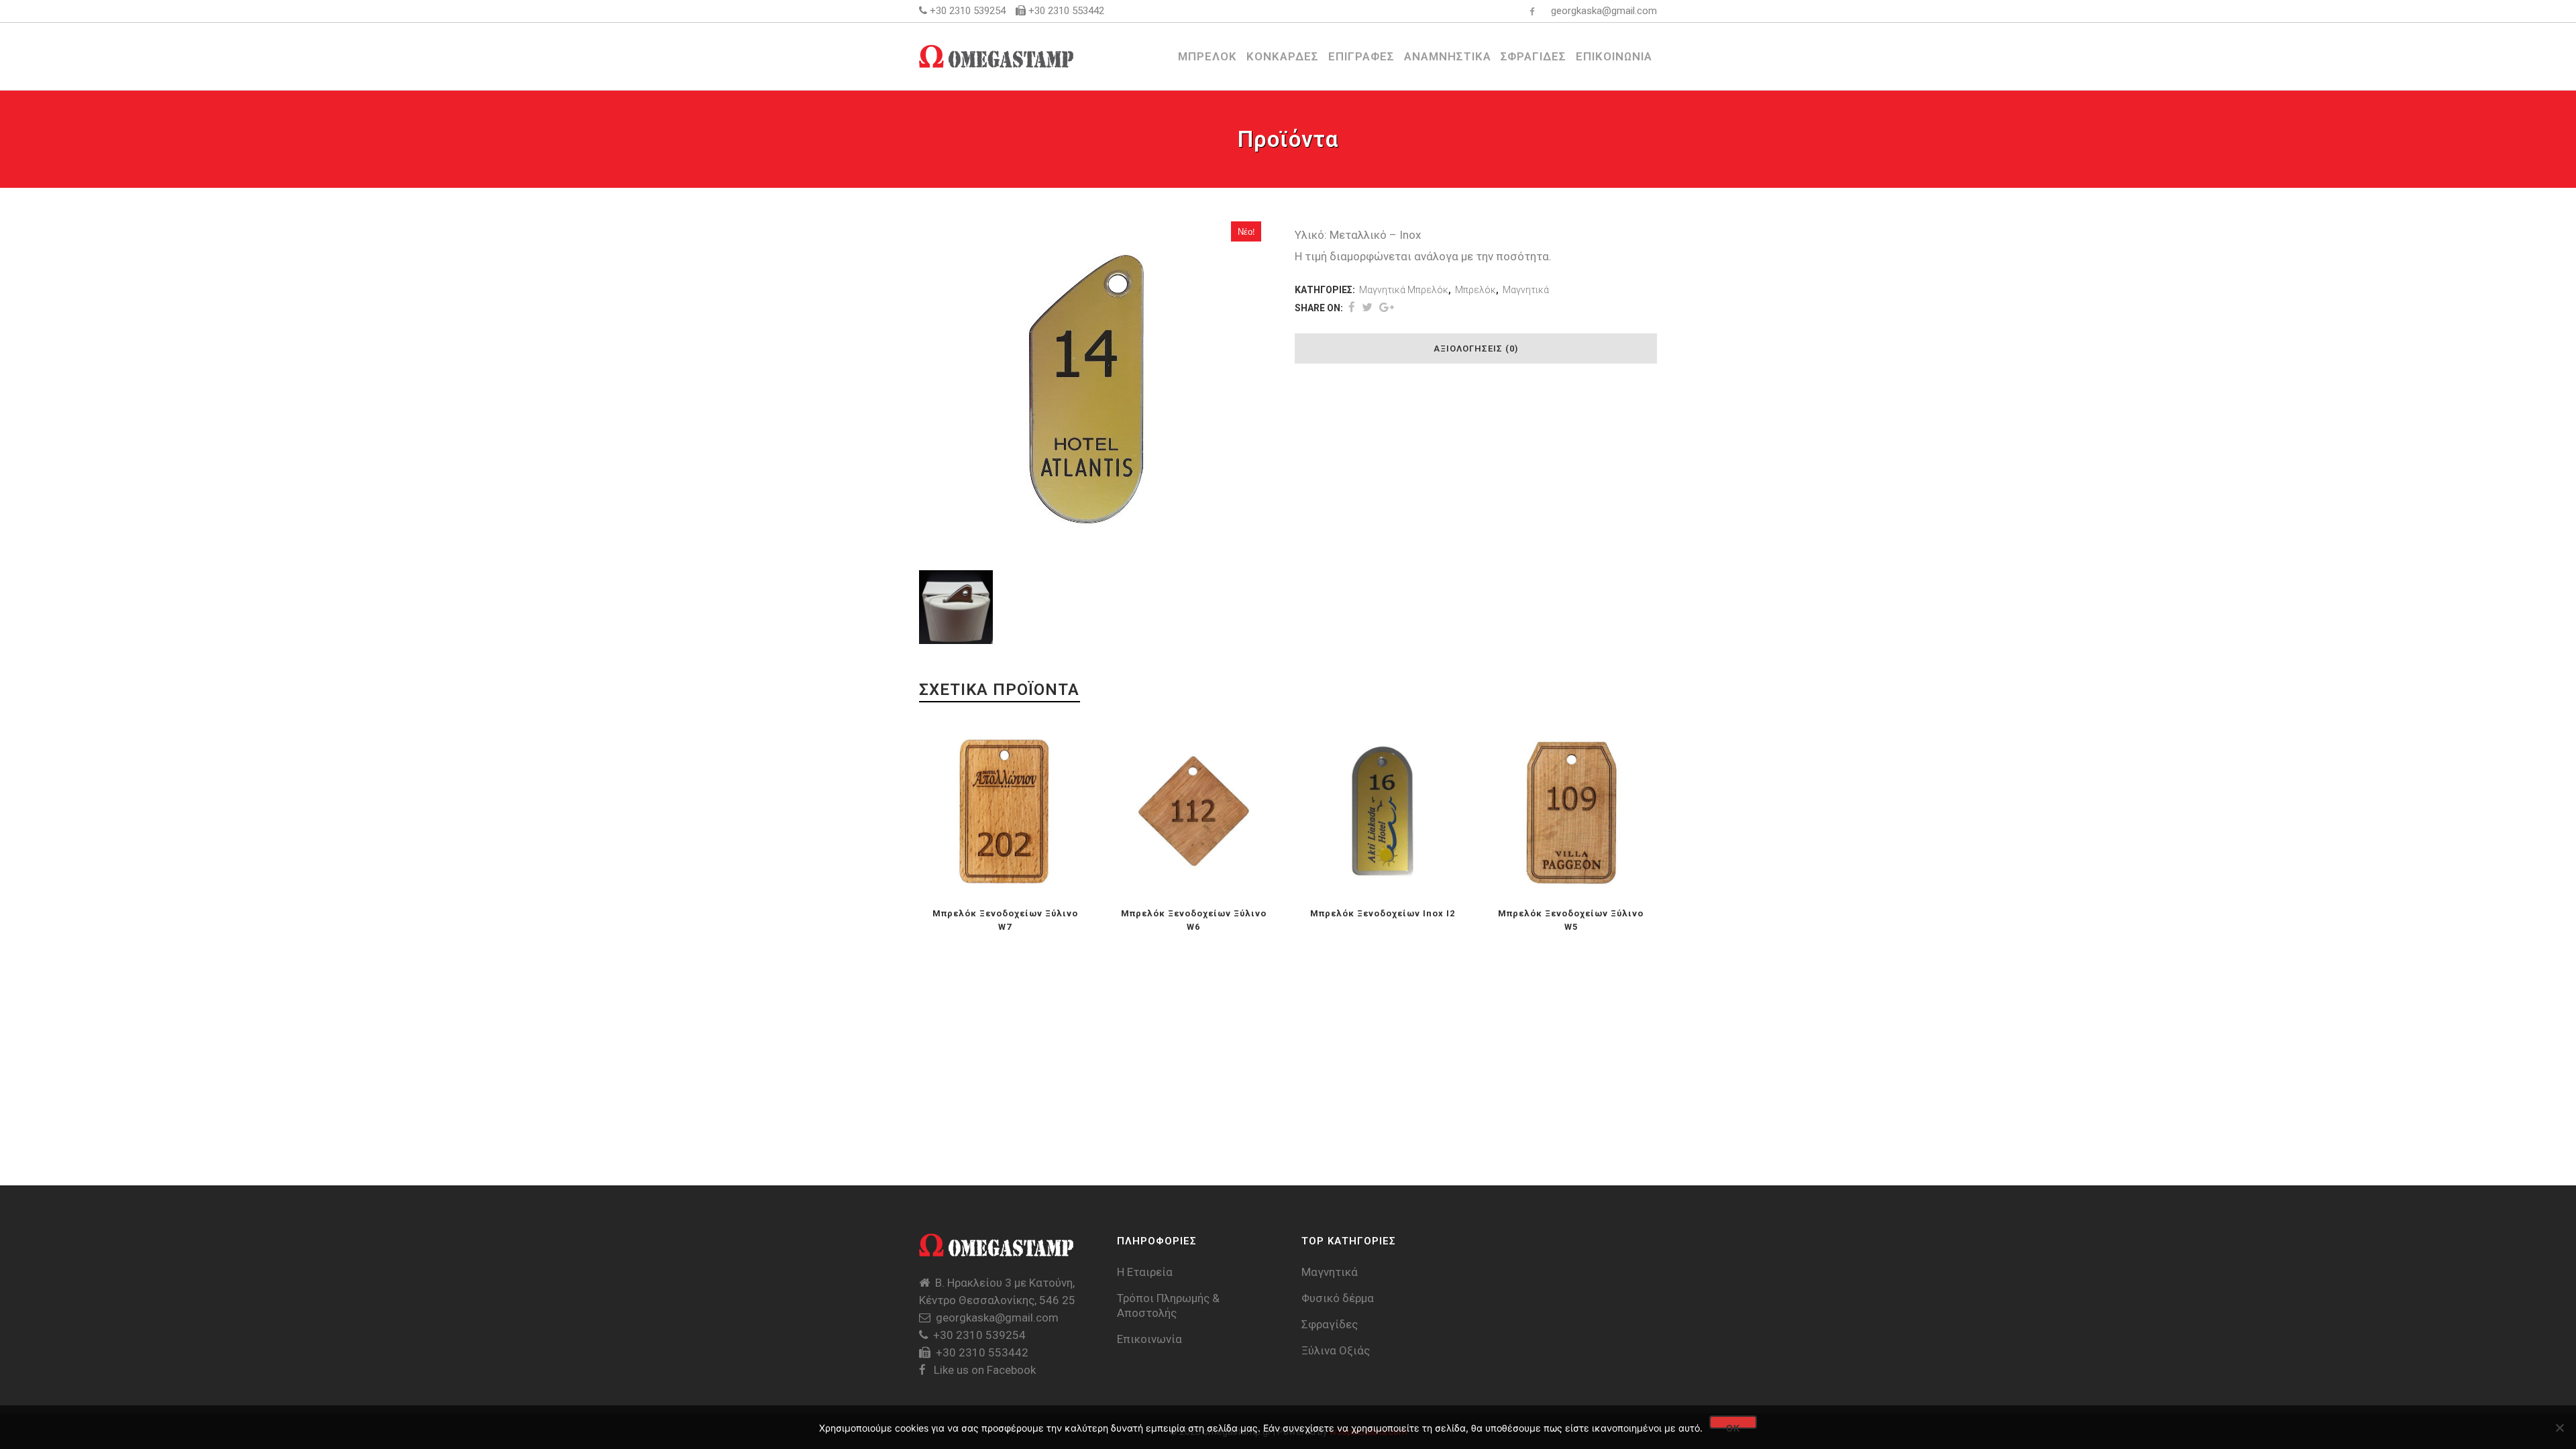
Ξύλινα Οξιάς (1336, 1350)
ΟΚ (1733, 1426)
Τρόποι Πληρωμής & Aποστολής (1168, 1305)
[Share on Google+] (1387, 307)
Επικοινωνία (1149, 1339)
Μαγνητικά (1526, 290)
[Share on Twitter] (1367, 307)
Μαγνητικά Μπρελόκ (1404, 290)
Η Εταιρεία (1145, 1272)
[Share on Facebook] (1352, 307)
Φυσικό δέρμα (1338, 1298)
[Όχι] (2559, 1428)
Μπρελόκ (1475, 290)
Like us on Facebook (983, 1370)
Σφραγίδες (1330, 1324)
